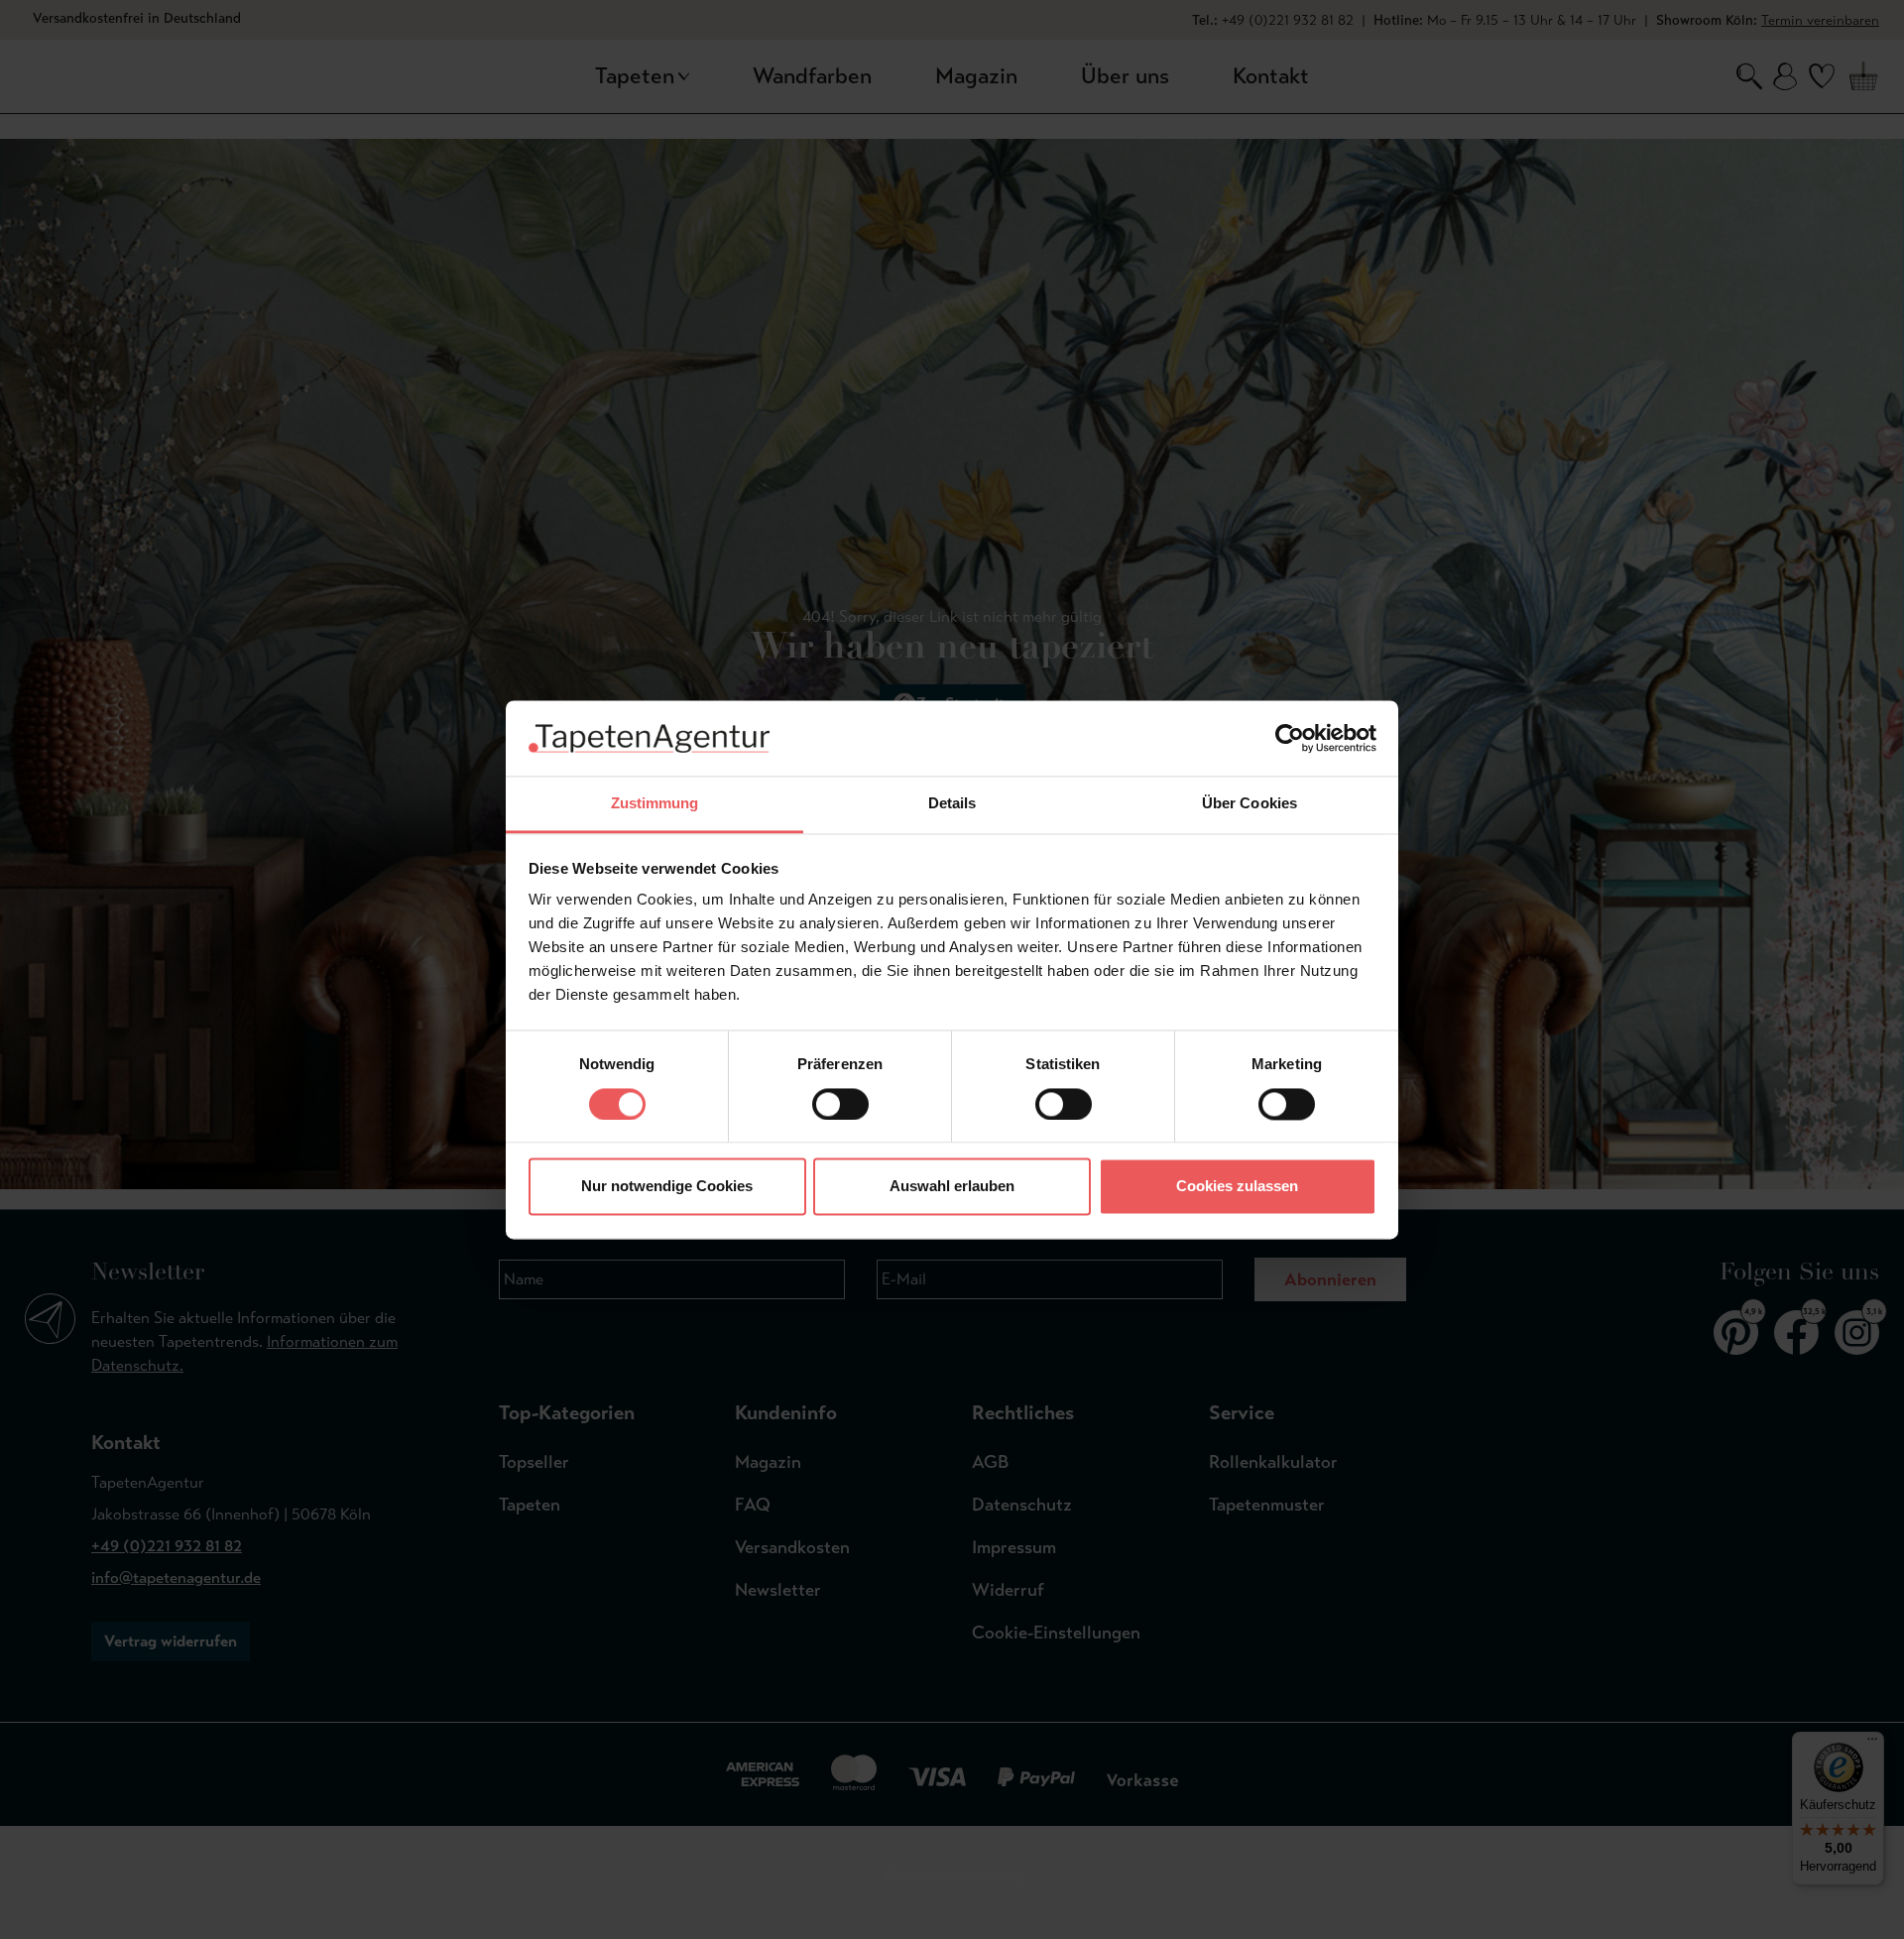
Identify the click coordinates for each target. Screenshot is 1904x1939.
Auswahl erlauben (952, 1187)
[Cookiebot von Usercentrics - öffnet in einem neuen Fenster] (1290, 738)
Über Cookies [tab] (1249, 804)
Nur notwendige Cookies (667, 1187)
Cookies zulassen (1237, 1187)
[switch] (840, 1104)
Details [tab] (952, 804)
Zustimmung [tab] (655, 804)
